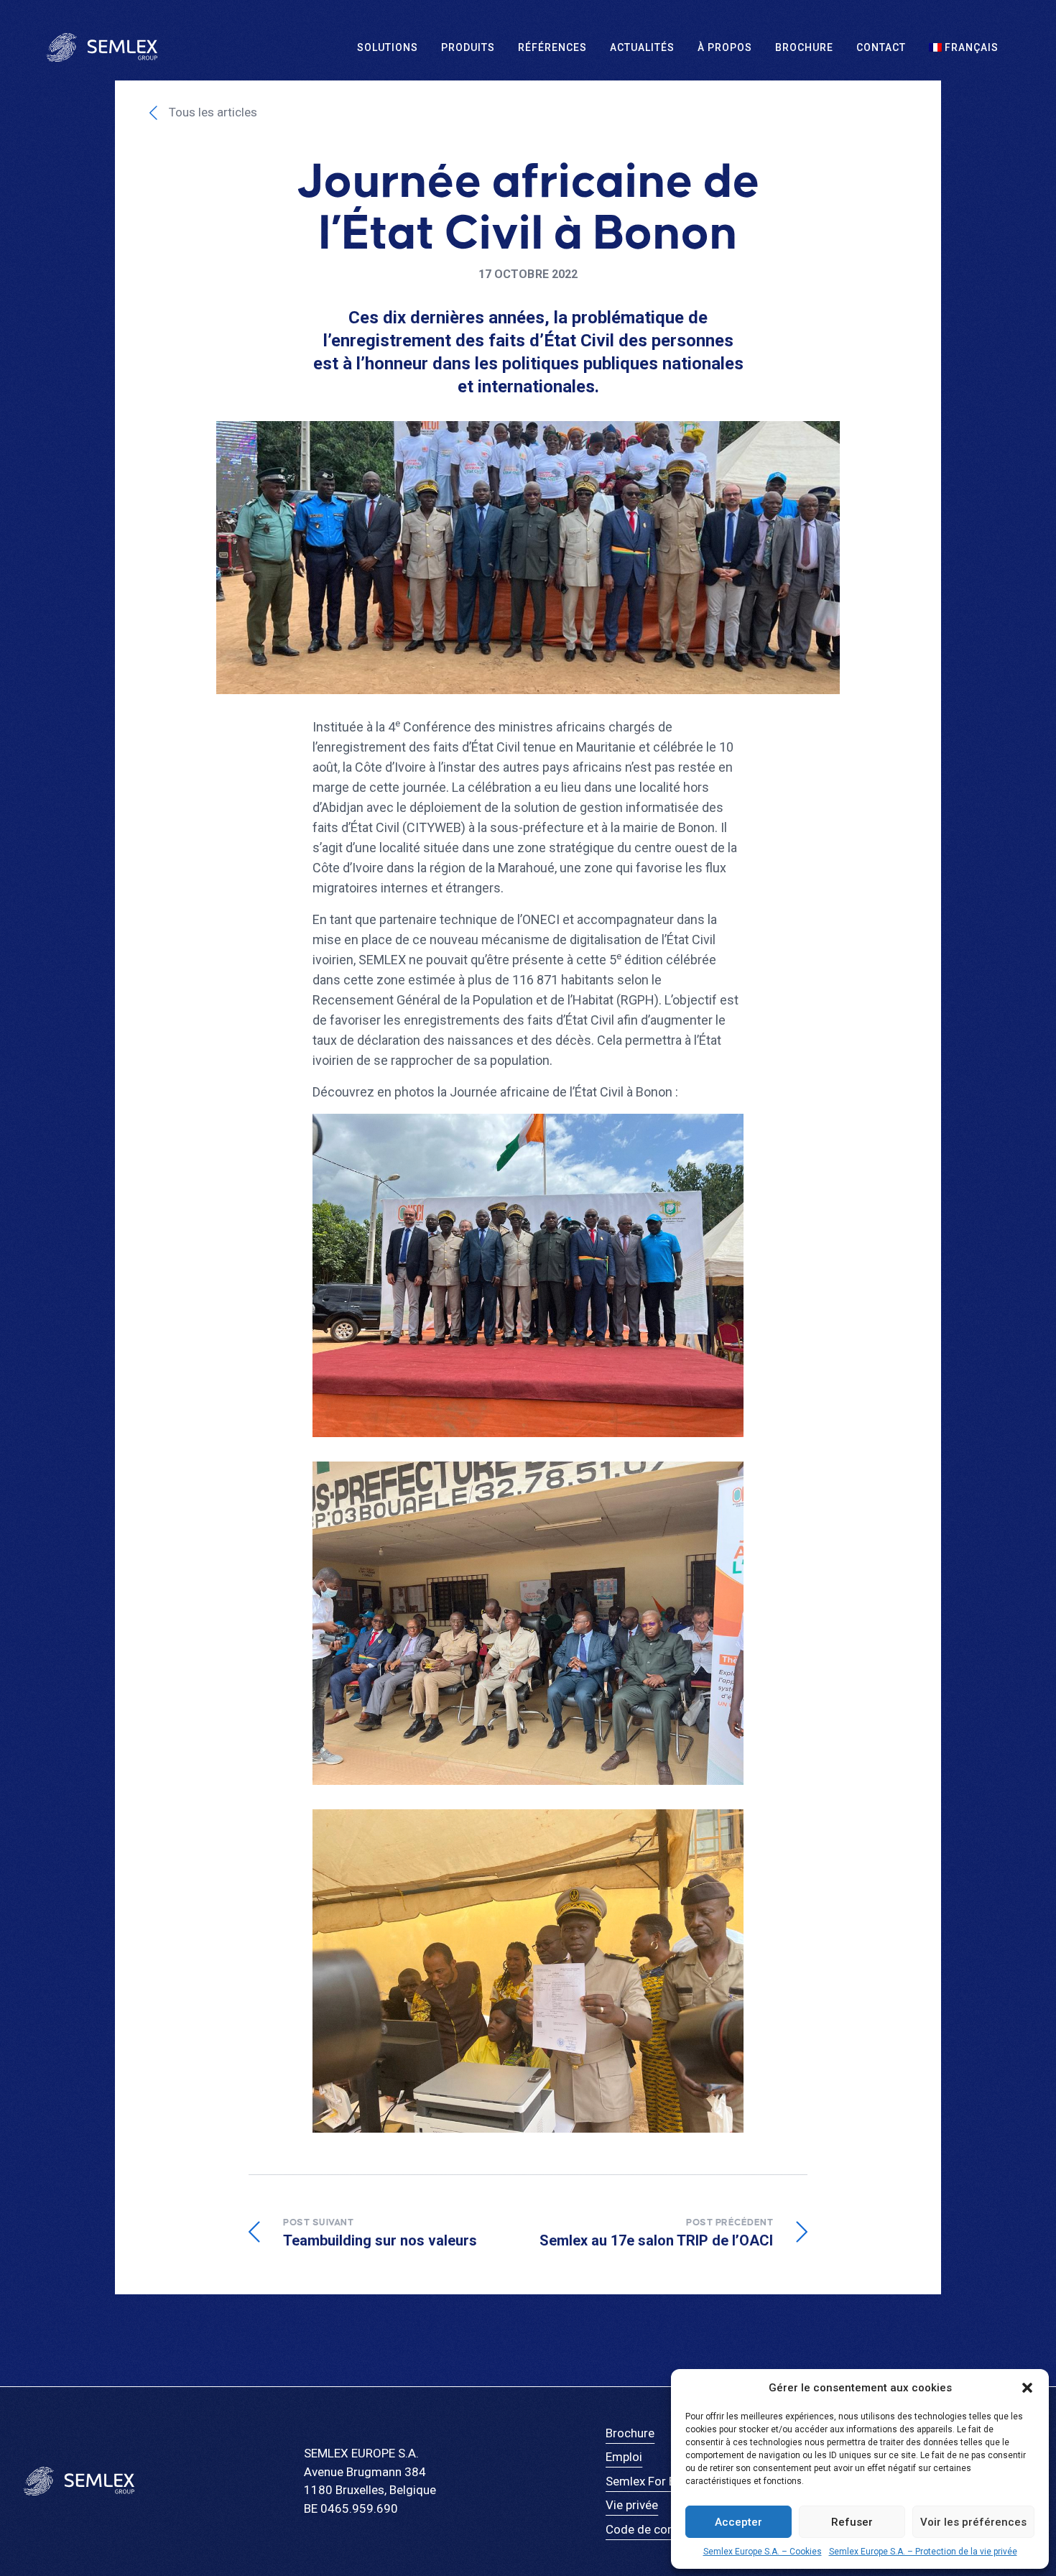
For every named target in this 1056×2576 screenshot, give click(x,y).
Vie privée (632, 2505)
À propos (725, 47)
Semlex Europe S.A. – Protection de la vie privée (923, 2552)
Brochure (804, 47)
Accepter (738, 2522)
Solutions (388, 47)
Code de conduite (653, 2529)
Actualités (642, 47)
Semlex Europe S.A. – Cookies (763, 2552)
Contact (881, 47)
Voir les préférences (973, 2522)
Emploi (624, 2457)
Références (552, 47)
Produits (468, 47)
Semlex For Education (664, 2481)
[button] (1027, 2388)
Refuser (852, 2522)
